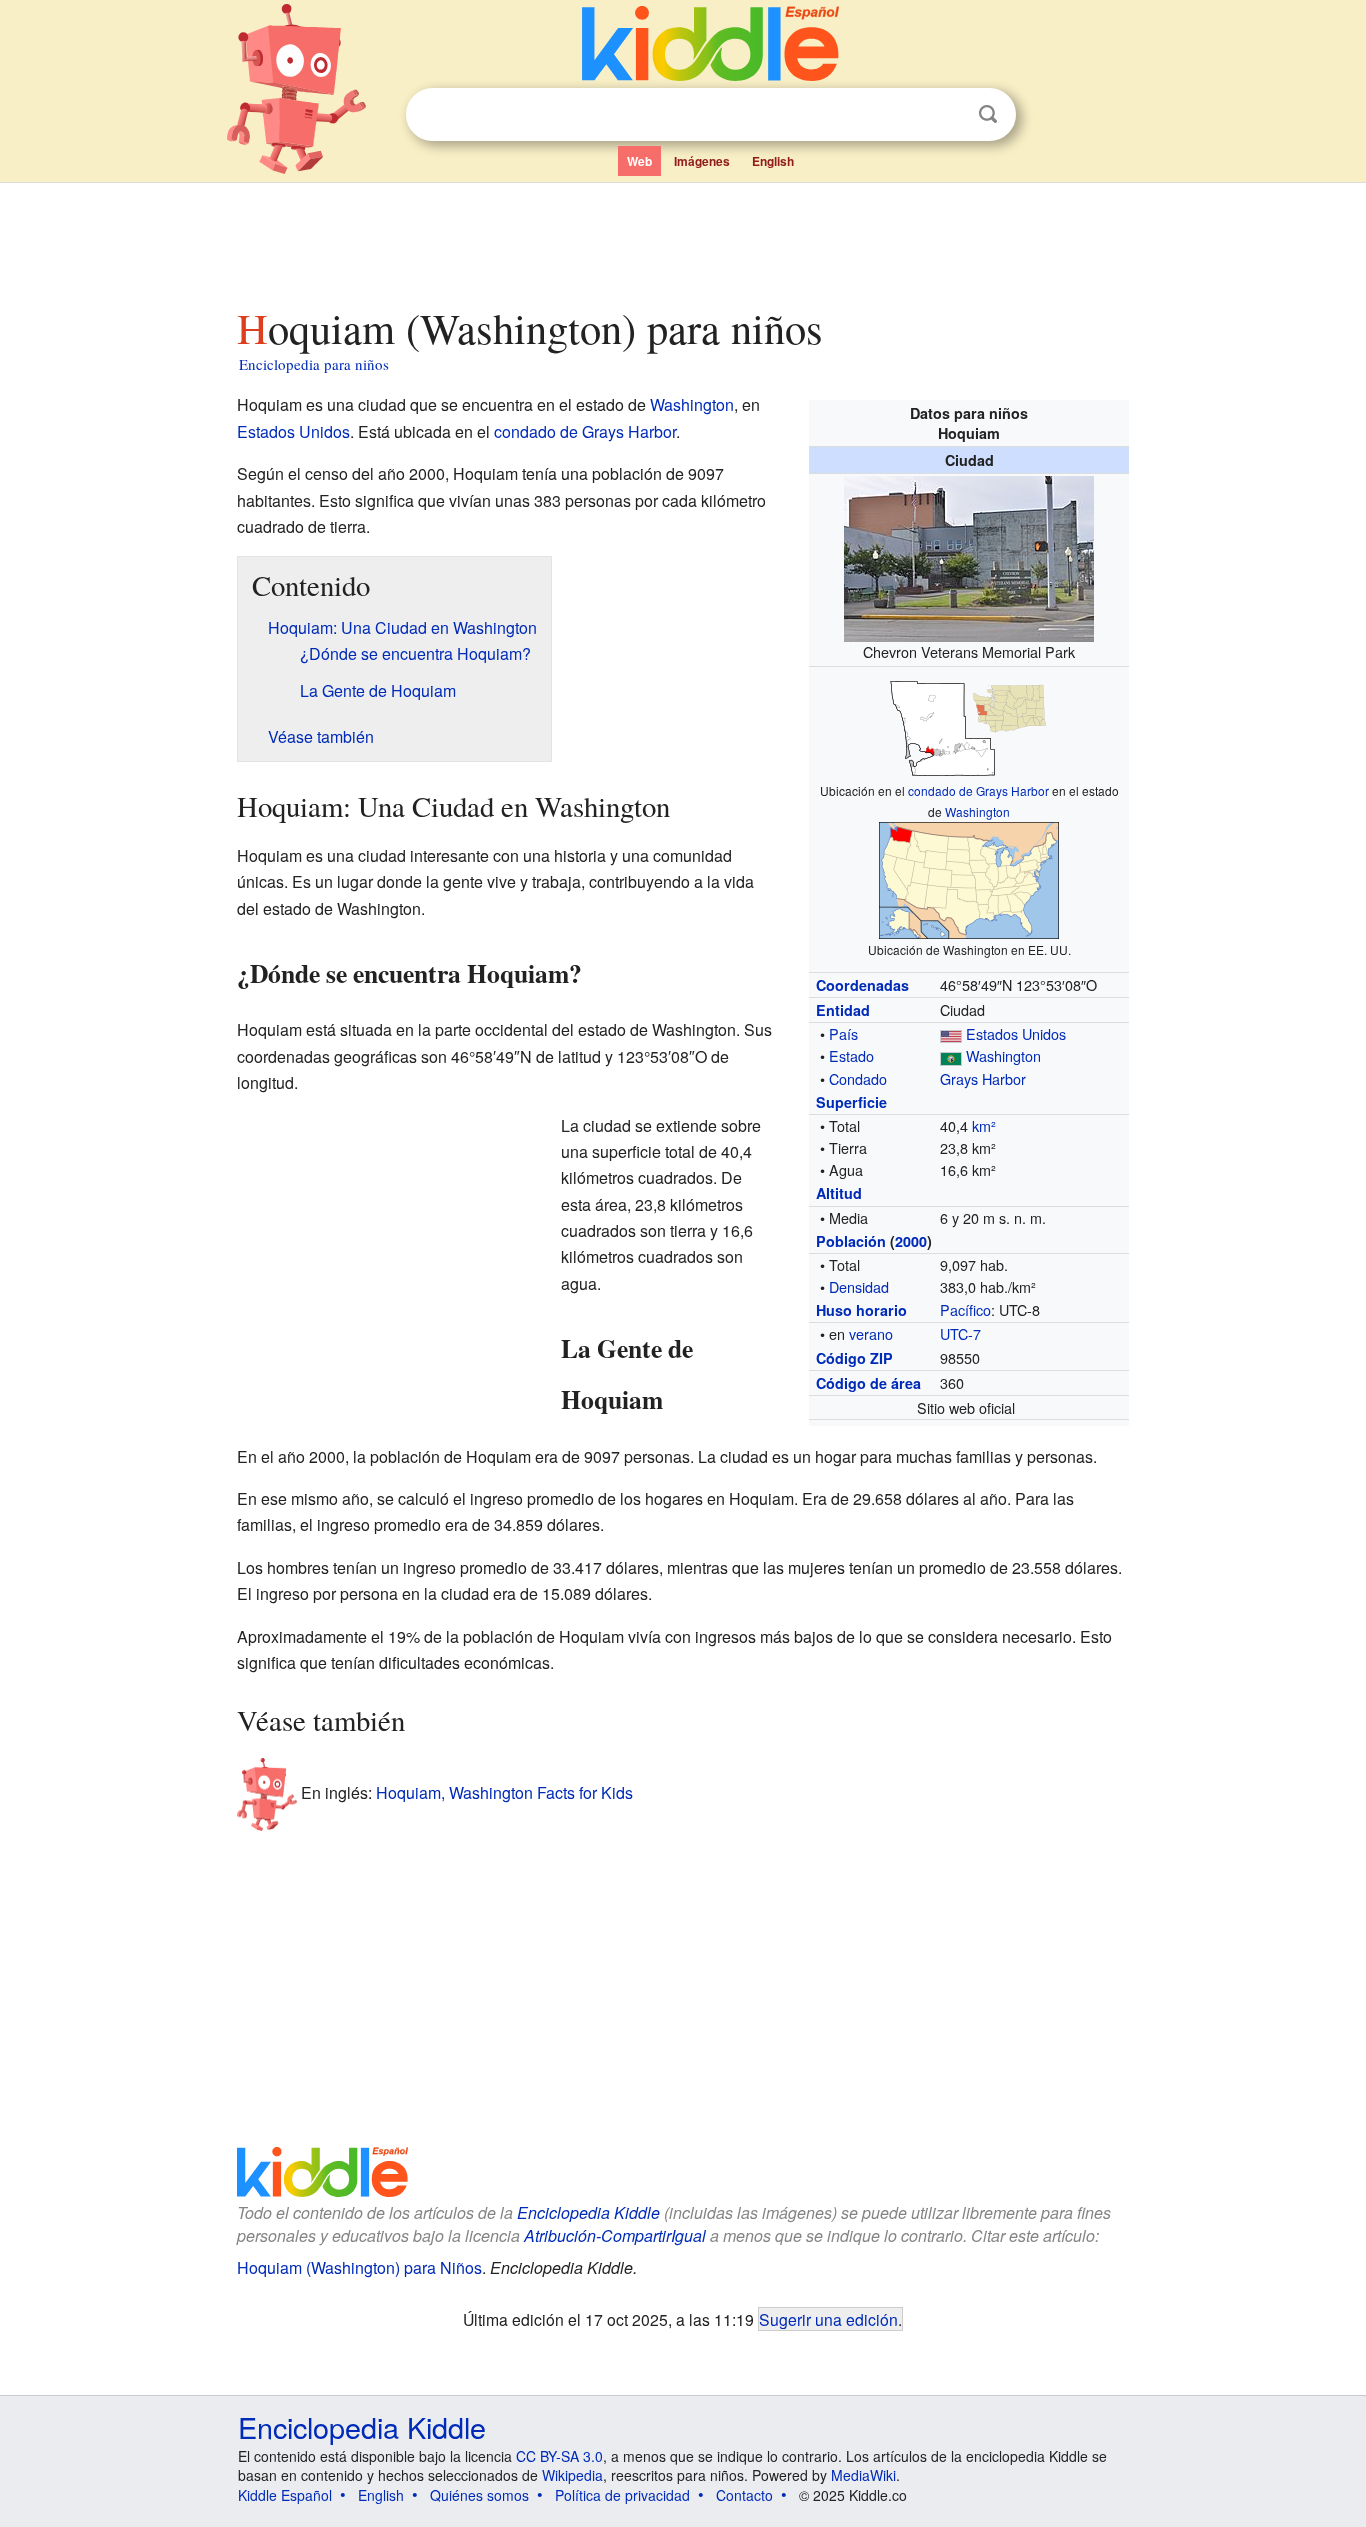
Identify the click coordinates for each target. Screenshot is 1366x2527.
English (773, 161)
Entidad (843, 1010)
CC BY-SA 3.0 (559, 2456)
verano (871, 1333)
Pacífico (965, 1309)
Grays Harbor (983, 1078)
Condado (858, 1078)
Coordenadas (862, 985)
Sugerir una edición (828, 2319)
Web (639, 161)
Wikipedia (572, 2475)
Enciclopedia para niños (314, 364)
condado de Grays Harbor (978, 790)
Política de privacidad (622, 2495)
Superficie (851, 1102)
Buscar (988, 114)
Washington (977, 811)
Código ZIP (854, 1358)
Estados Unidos (1016, 1033)
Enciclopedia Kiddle (588, 2212)
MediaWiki (863, 2475)
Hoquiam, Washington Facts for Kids (504, 1791)
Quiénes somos (479, 2495)
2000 (911, 1241)
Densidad (859, 1286)
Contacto (744, 2495)
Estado (851, 1055)
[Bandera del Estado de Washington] (951, 1055)
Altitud (839, 1193)
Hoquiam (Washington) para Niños (359, 2267)
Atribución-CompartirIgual (615, 2235)
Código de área (868, 1383)
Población (851, 1241)
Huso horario (861, 1310)
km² (984, 1125)
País (843, 1033)
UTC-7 (960, 1333)
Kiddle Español (285, 2495)
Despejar (947, 115)
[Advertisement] (682, 239)
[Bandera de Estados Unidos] (951, 1033)
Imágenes (702, 161)
